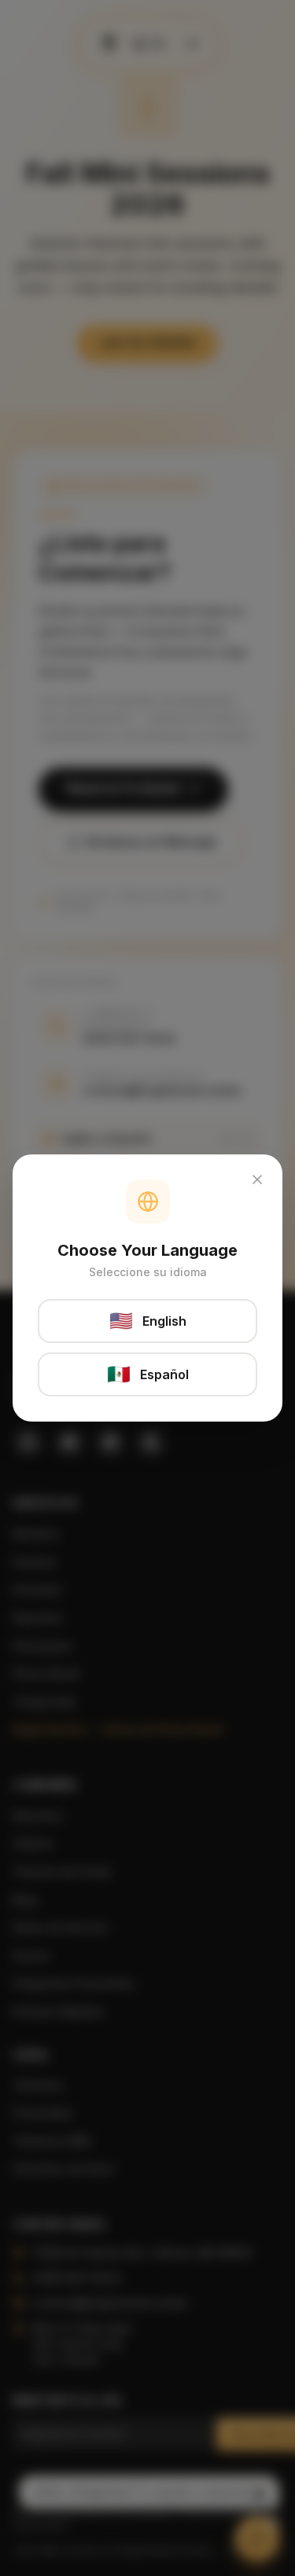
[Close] (257, 1180)
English (148, 1321)
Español (148, 1374)
